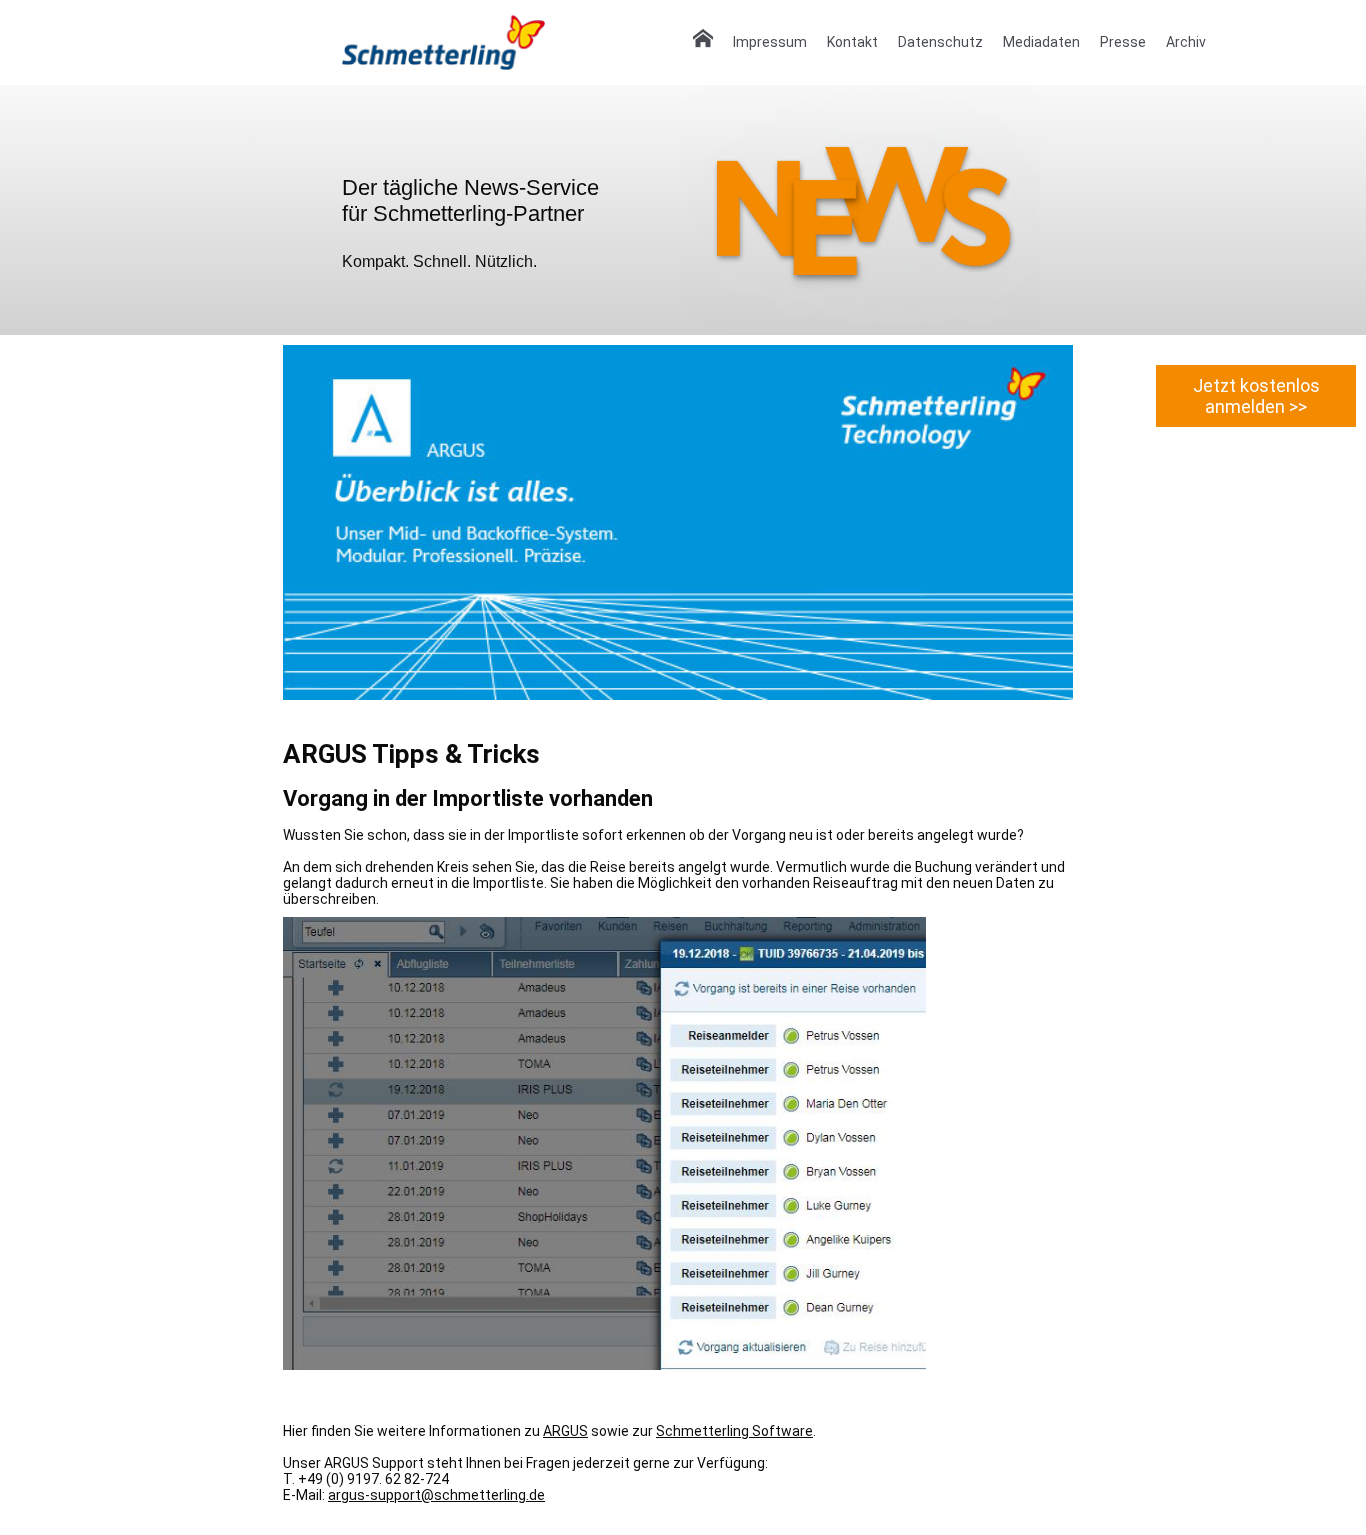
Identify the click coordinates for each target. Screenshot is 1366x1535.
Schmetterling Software (734, 1431)
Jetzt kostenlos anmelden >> (1256, 396)
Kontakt (852, 42)
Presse (1123, 42)
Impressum (770, 42)
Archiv (1186, 42)
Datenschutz (940, 42)
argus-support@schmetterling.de (436, 1495)
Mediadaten (1041, 42)
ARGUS (565, 1431)
